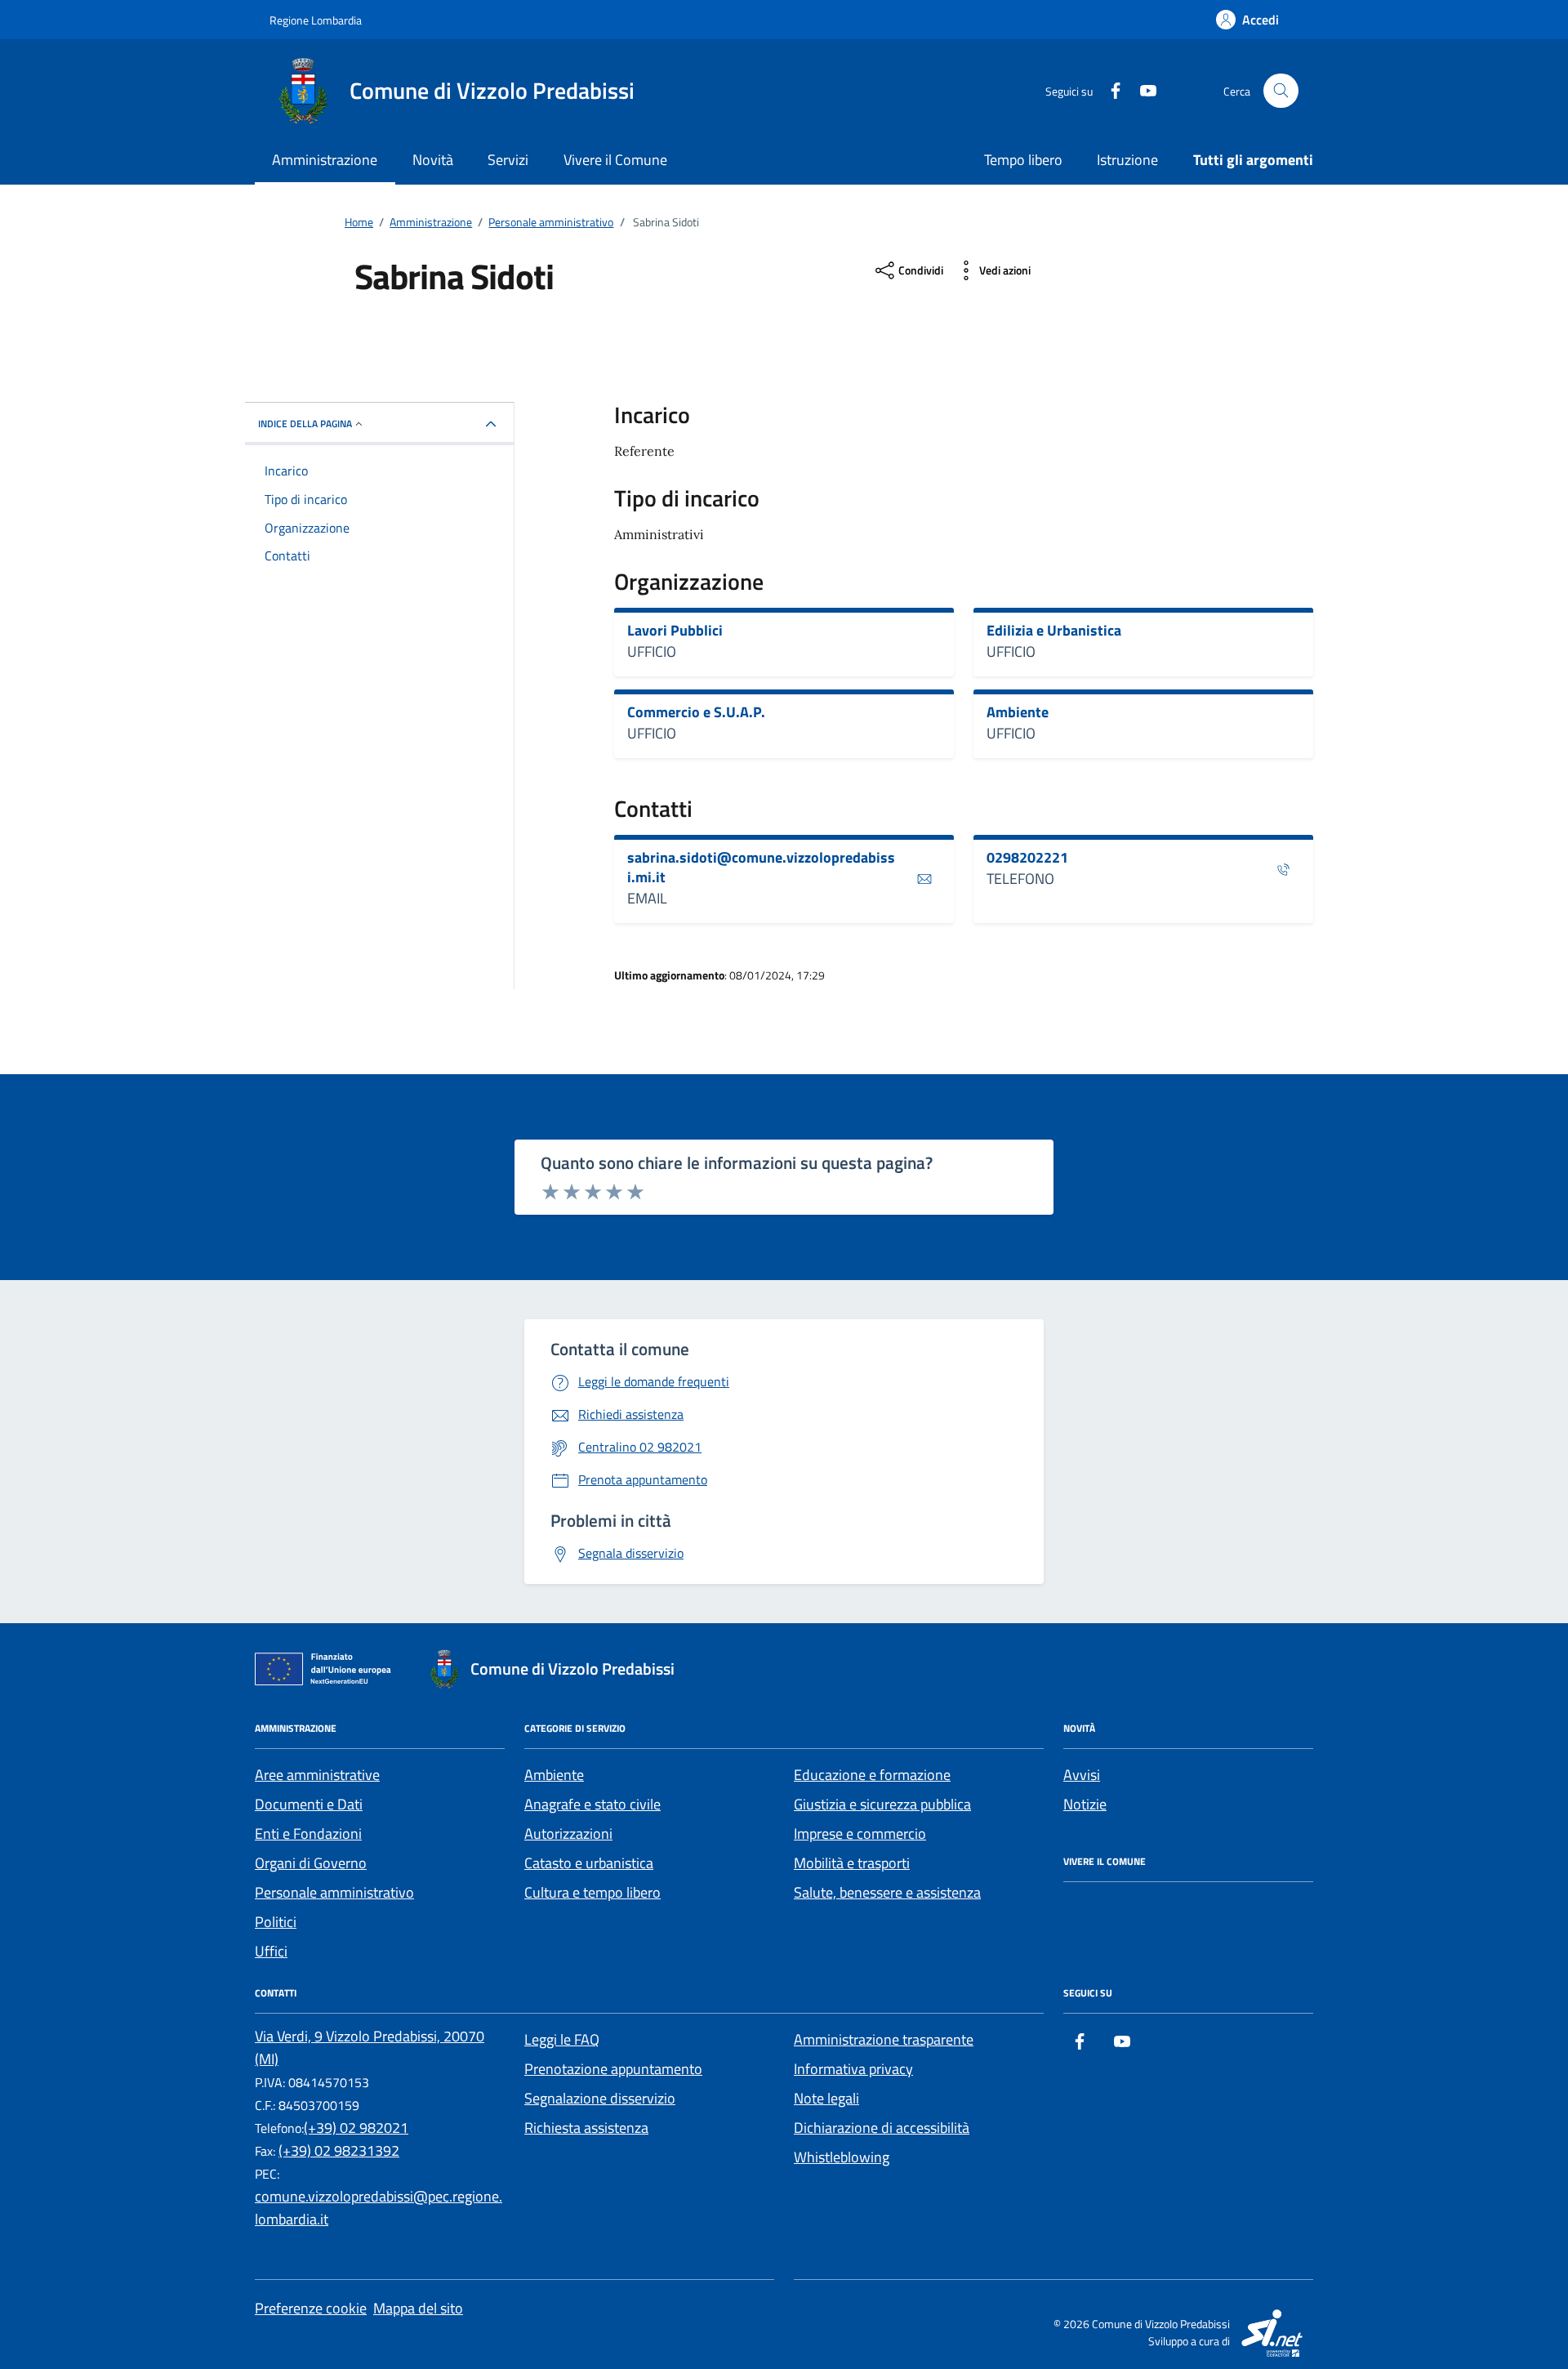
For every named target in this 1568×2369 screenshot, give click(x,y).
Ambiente (1018, 712)
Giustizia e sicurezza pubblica (882, 1804)
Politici (276, 1922)
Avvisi (1082, 1775)
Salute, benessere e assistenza (887, 1892)
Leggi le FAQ (562, 2039)
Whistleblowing (842, 2157)
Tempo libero (1023, 160)
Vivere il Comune (615, 160)
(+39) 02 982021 (356, 2128)
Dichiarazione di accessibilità (882, 2128)
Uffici (271, 1951)
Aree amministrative (317, 1775)
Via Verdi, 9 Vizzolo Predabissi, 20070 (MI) (370, 2048)
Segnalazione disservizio (600, 2098)
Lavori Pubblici (675, 631)
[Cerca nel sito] (1281, 91)
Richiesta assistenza (586, 2128)
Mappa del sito (418, 2308)
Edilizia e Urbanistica (1054, 631)
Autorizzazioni (568, 1834)
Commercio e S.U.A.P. (696, 712)
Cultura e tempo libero (592, 1892)
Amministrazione (325, 160)
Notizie (1085, 1804)
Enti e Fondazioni (308, 1834)
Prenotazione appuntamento (613, 2069)
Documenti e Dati (309, 1804)
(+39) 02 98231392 (339, 2150)
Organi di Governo (311, 1863)
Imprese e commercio (860, 1834)
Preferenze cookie (311, 2308)
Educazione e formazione (872, 1775)
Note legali (826, 2098)
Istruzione (1127, 160)
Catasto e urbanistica (589, 1863)
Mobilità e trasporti (852, 1863)
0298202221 (1027, 858)
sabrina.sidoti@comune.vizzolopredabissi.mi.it (761, 867)
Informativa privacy (853, 2069)
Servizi (508, 160)
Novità (433, 160)
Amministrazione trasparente (884, 2039)
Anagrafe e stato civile (592, 1804)
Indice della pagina (305, 424)
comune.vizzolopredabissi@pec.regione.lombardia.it (379, 2208)
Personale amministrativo (334, 1892)
